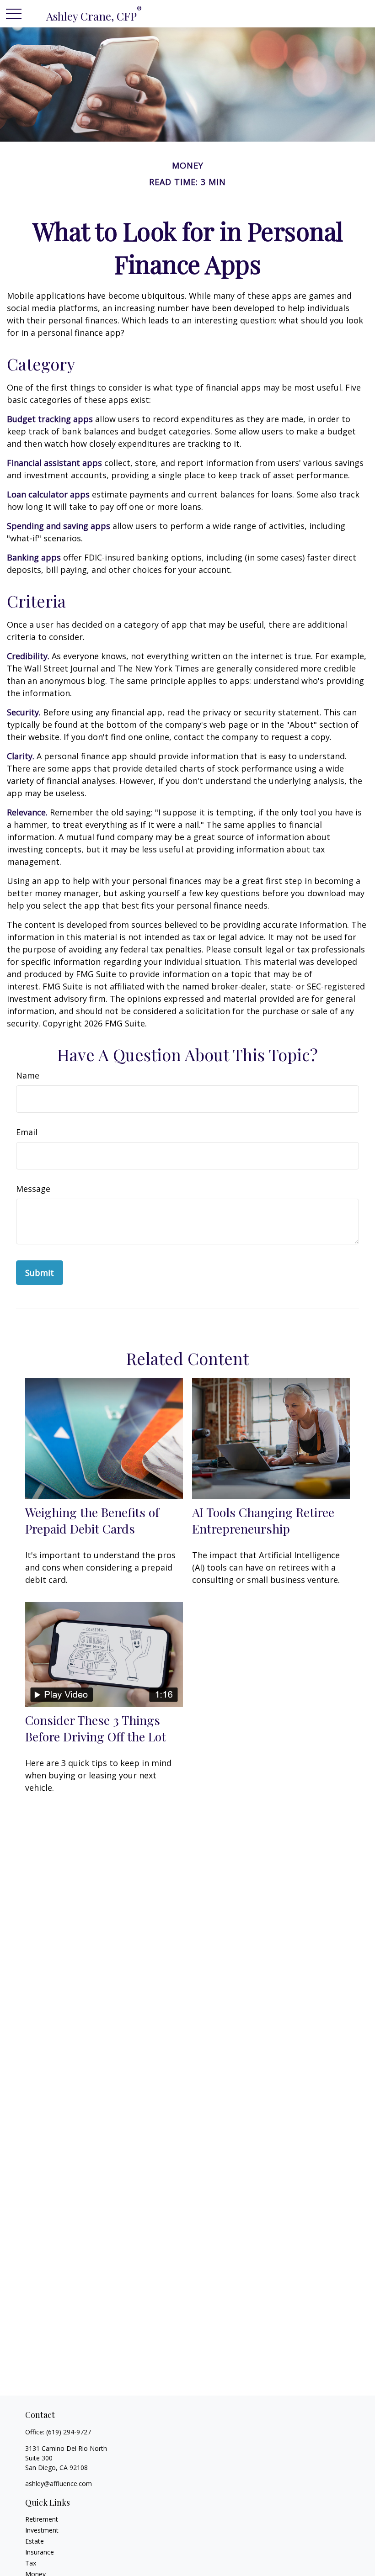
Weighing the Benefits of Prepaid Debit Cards (92, 1520)
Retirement (42, 2519)
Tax (31, 2563)
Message (33, 1189)
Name (28, 1075)
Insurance (40, 2552)
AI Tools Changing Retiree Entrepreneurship (263, 1520)
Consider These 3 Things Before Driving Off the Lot (96, 1728)
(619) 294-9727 (69, 2432)
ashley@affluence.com (59, 2483)
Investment (42, 2530)
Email (27, 1132)
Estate (35, 2541)
